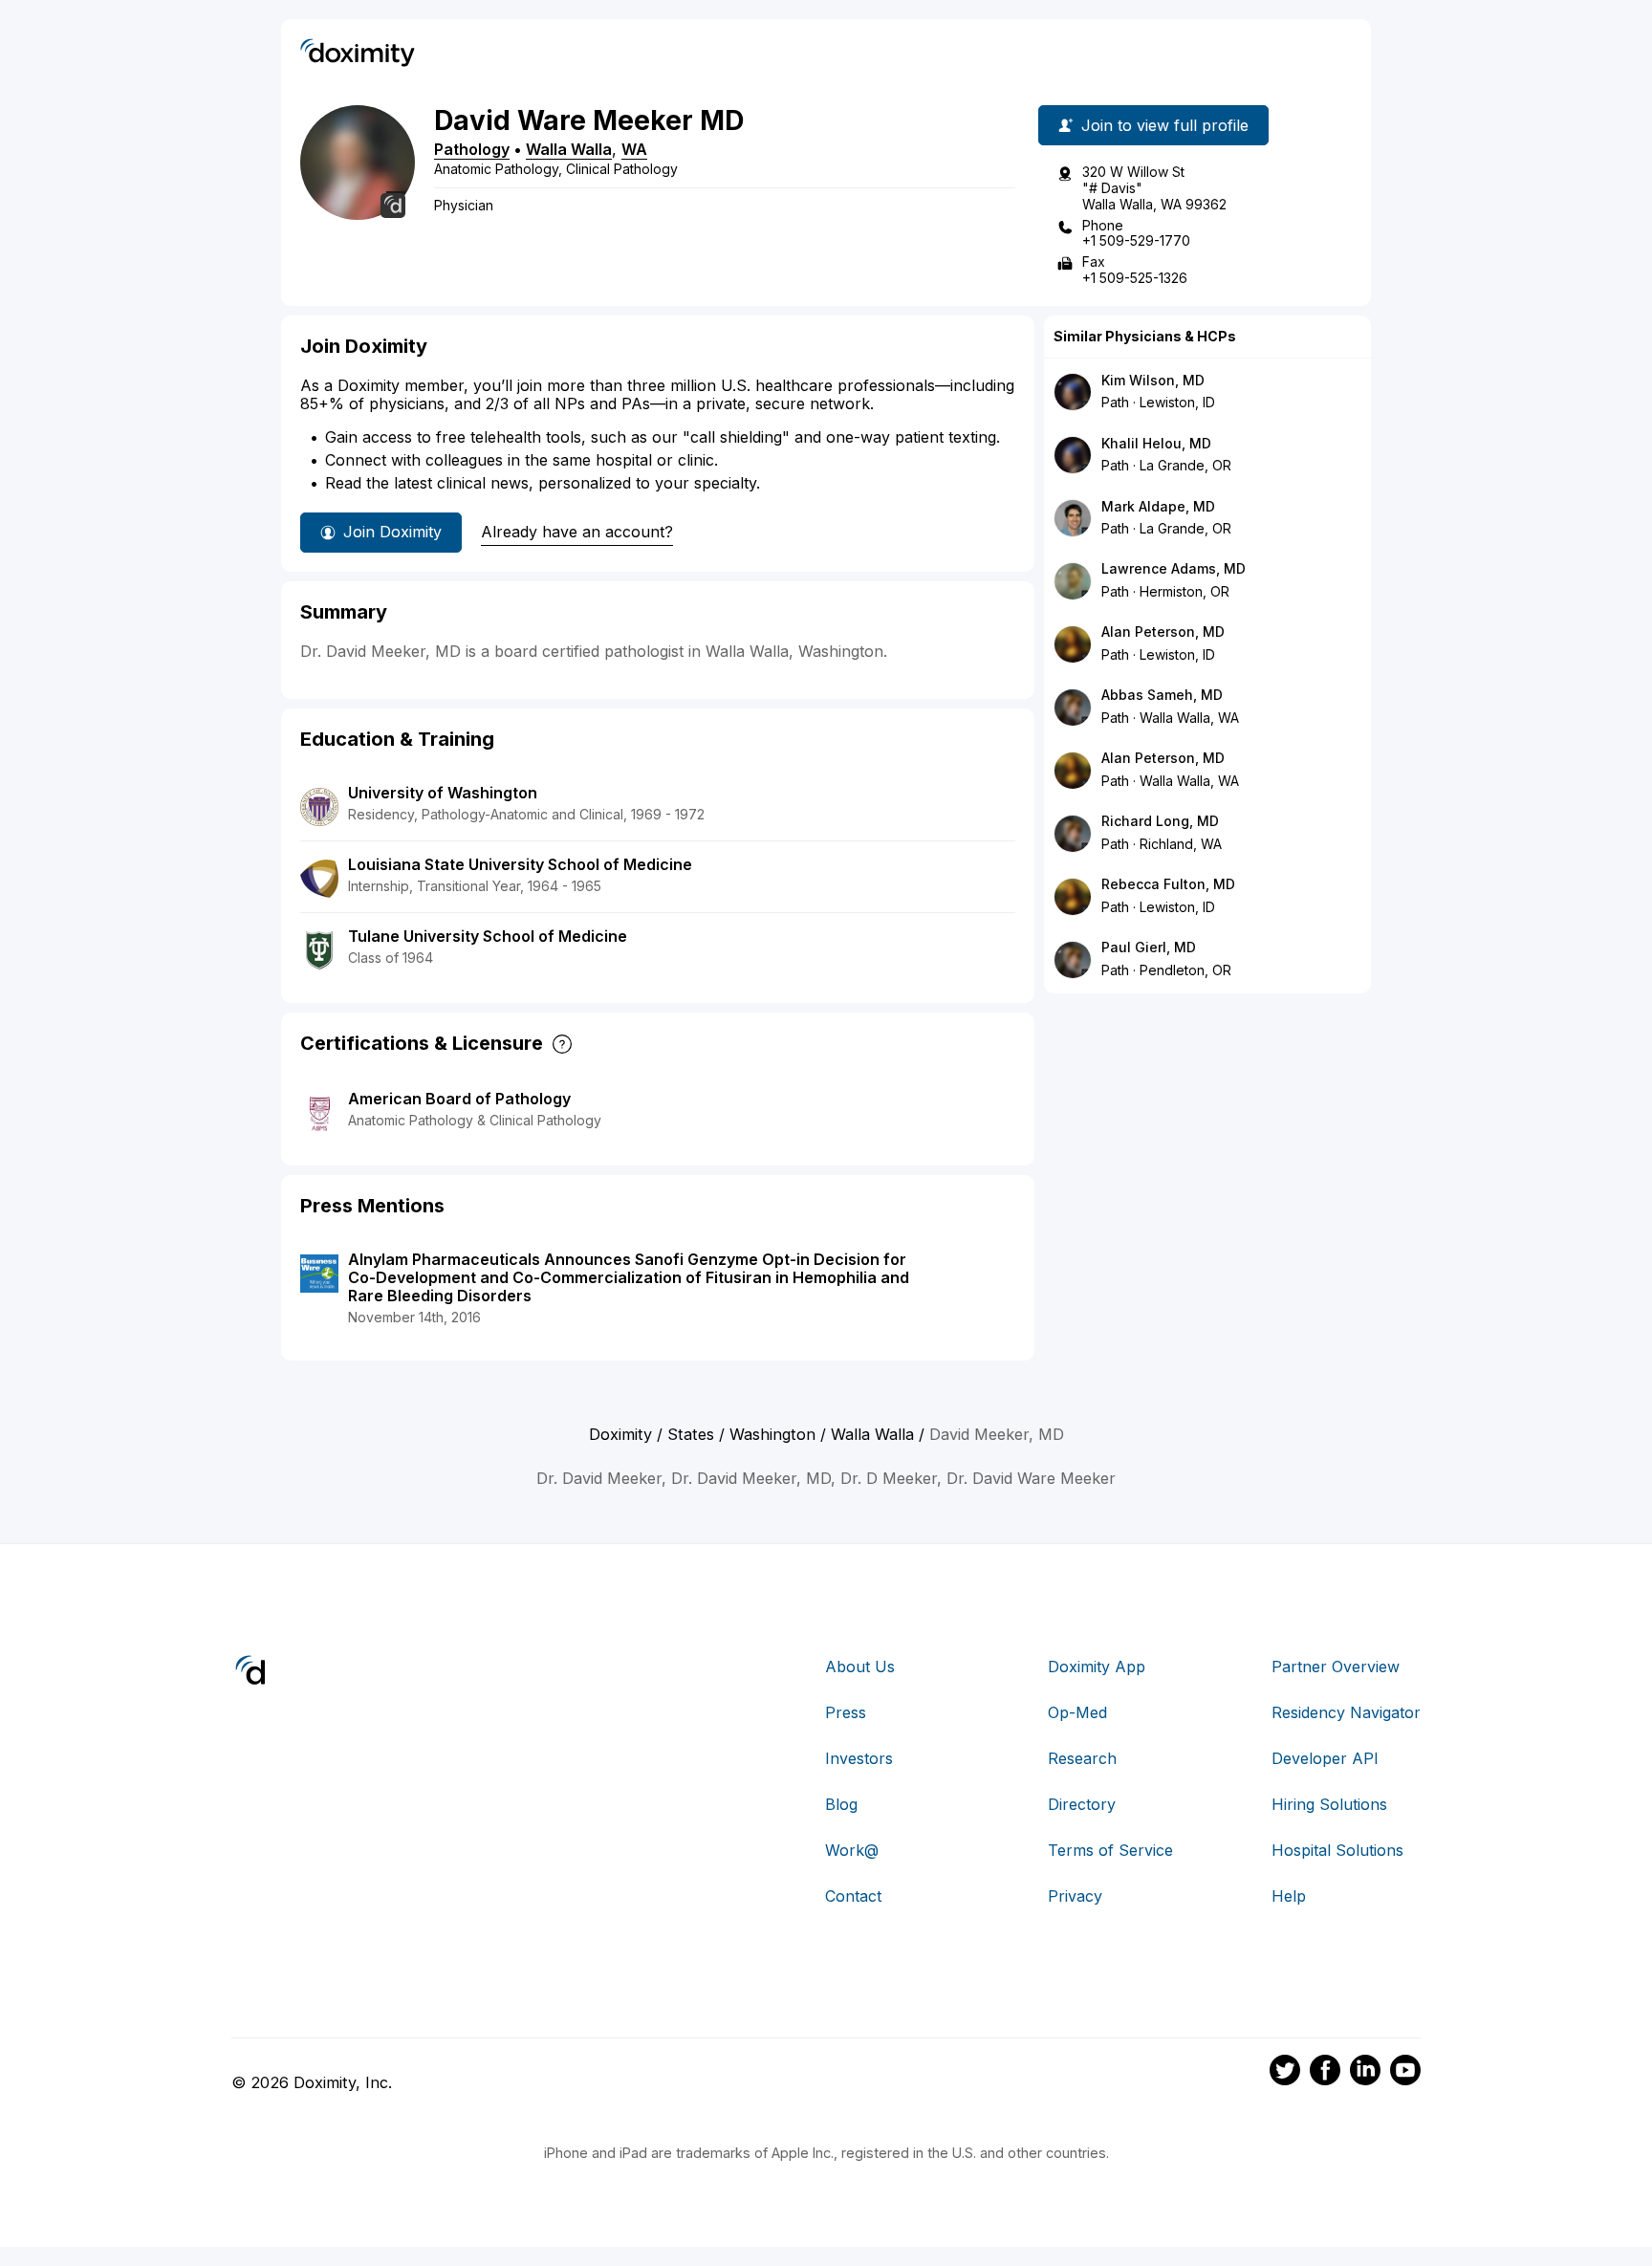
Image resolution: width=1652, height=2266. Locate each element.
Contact (853, 1896)
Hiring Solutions (1329, 1804)
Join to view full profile (1165, 125)
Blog (841, 1804)
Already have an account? (577, 532)
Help (1289, 1896)
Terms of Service (1110, 1850)
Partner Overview (1336, 1667)
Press (846, 1712)
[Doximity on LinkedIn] (1365, 2073)
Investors (859, 1758)
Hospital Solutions (1337, 1850)
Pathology (472, 149)
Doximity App (1097, 1667)
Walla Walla (569, 149)
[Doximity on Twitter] (1285, 2073)
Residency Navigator (1346, 1712)
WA (634, 149)
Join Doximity (392, 532)
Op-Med (1077, 1712)
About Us (860, 1667)
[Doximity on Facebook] (1325, 2073)
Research (1082, 1758)
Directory (1082, 1804)
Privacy (1075, 1896)
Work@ (852, 1850)
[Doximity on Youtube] (1405, 2073)
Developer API (1325, 1758)
